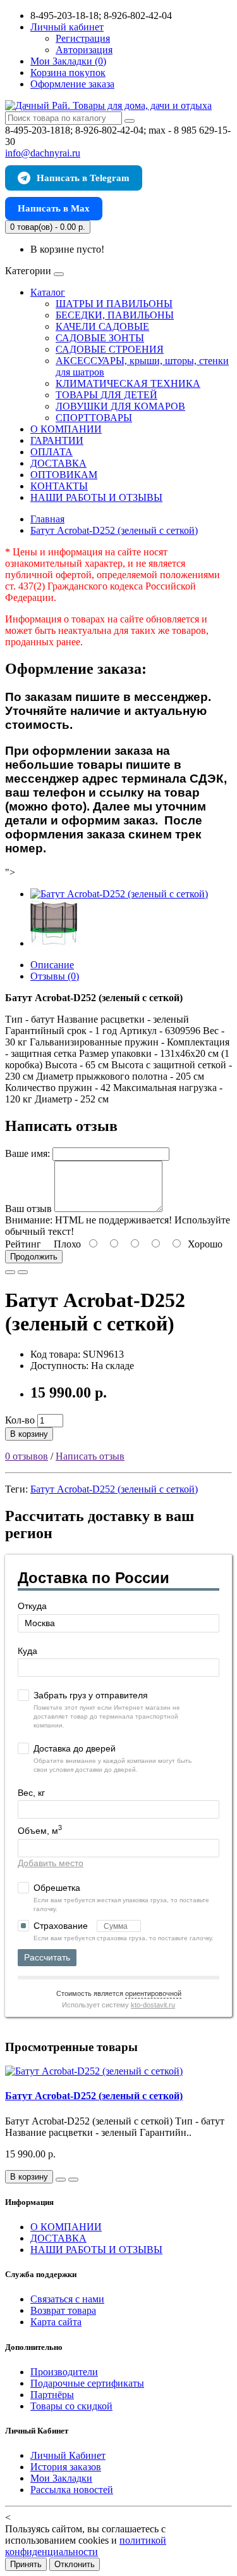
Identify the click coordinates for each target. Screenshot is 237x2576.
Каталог (48, 292)
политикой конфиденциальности (86, 2546)
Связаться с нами (67, 2299)
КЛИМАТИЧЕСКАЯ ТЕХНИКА (128, 383)
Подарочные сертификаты (87, 2383)
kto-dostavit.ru (153, 2005)
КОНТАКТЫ (59, 486)
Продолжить (34, 1257)
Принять (26, 2564)
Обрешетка (57, 1888)
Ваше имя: (27, 1153)
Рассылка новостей (72, 2490)
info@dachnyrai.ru (43, 153)
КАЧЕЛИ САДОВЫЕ (102, 326)
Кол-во (20, 1420)
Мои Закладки (61, 2478)
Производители (64, 2372)
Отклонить (75, 2564)
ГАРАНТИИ (57, 440)
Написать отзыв (90, 1456)
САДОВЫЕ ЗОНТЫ (100, 338)
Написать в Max (54, 208)
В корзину (29, 1434)
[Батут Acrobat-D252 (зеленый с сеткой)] (119, 894)
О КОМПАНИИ (66, 429)
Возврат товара (63, 2310)
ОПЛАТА (52, 452)
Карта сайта (56, 2322)
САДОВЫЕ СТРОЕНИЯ (110, 349)
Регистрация (83, 38)
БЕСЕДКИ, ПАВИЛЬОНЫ (115, 315)
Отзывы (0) (55, 976)
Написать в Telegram (83, 178)
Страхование (62, 1926)
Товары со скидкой (71, 2406)
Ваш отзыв (28, 1209)
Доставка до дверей (75, 1748)
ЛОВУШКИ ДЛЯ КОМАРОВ (120, 406)
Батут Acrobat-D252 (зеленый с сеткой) (114, 1489)
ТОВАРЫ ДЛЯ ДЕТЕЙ (106, 395)
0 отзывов (27, 1456)
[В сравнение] (23, 1272)
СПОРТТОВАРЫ (94, 418)
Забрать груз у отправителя (91, 1695)
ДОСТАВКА (58, 463)
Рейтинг (23, 1244)
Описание (52, 965)
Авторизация (84, 50)
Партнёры (52, 2395)
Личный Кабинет (68, 2455)
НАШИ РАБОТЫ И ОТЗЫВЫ (96, 497)
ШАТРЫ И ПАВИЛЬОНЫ (114, 304)
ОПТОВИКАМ (64, 475)
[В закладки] (10, 1272)
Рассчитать (47, 1957)
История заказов (66, 2467)
